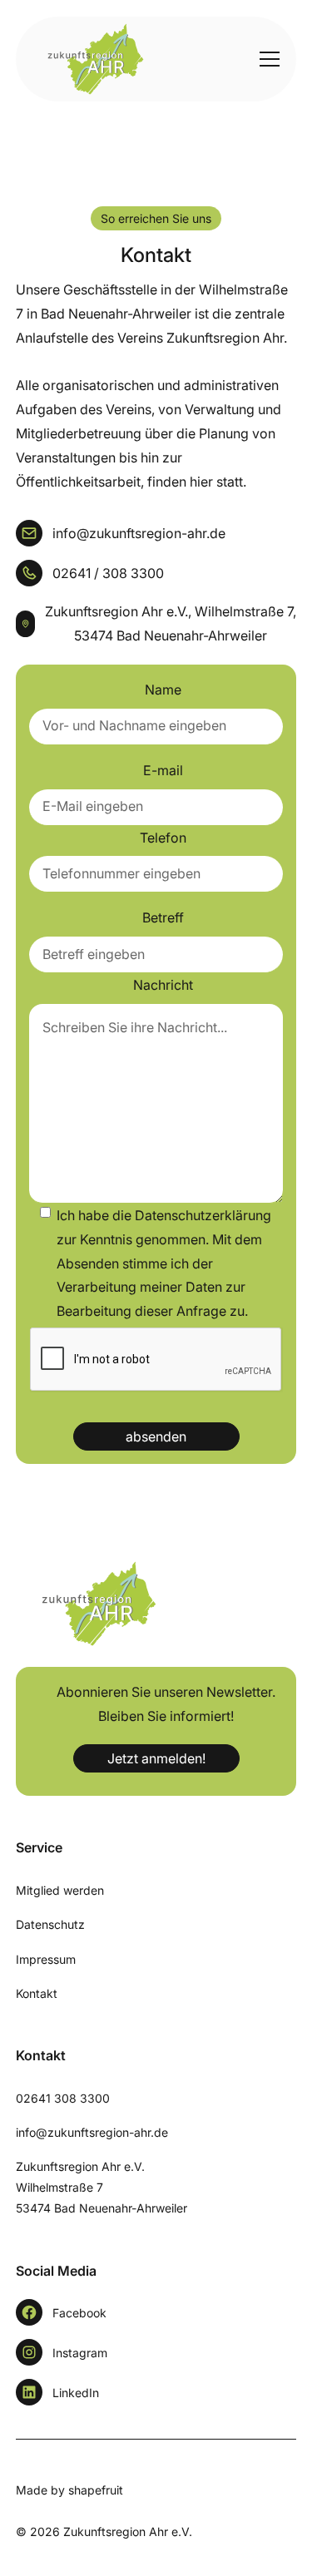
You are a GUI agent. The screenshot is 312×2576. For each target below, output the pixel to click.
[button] (266, 59)
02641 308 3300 (63, 2098)
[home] (87, 59)
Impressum (46, 1959)
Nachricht (163, 985)
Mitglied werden (60, 1890)
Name (163, 690)
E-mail (163, 770)
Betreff (163, 917)
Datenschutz (50, 1924)
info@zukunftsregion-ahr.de (92, 2132)
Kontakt (37, 1993)
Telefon (163, 838)
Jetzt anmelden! (156, 1758)
